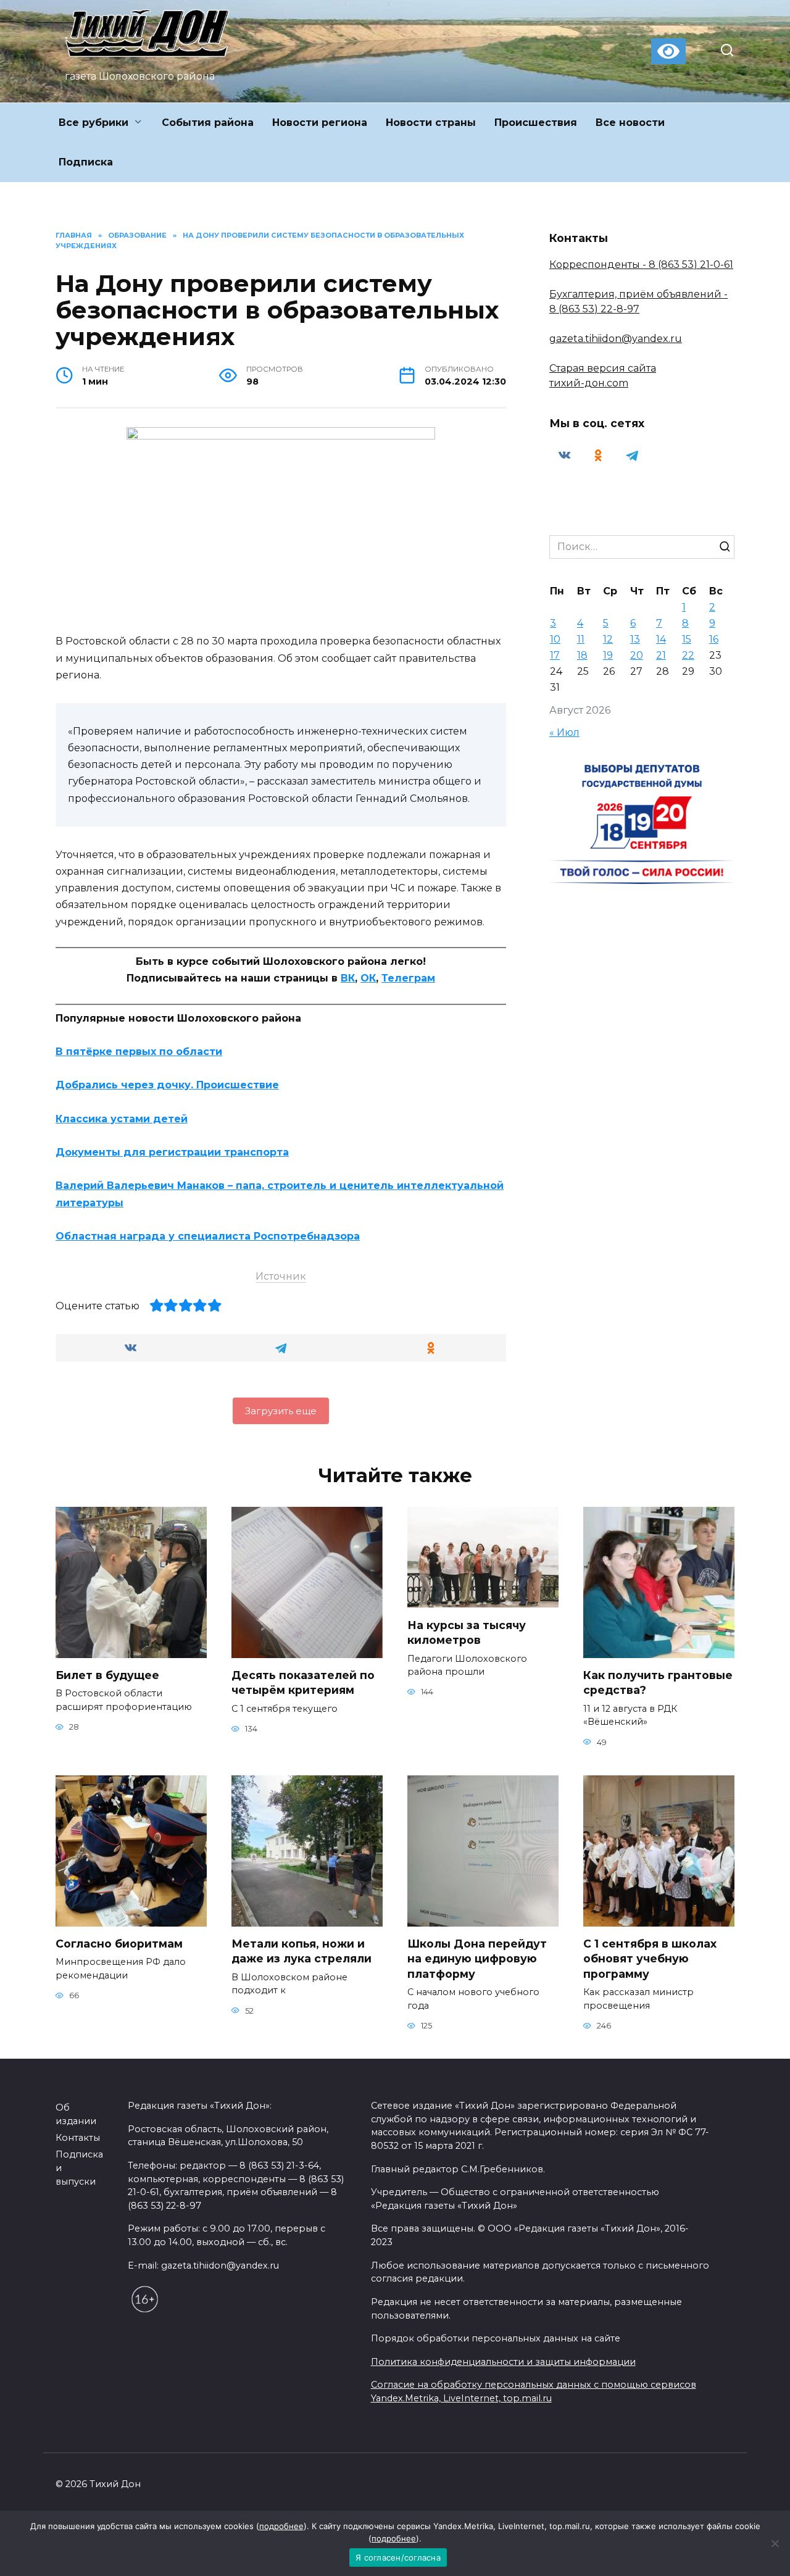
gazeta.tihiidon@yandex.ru (616, 339)
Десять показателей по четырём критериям (303, 1683)
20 (637, 655)
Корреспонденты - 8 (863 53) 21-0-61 (641, 265)
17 (555, 655)
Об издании (76, 2114)
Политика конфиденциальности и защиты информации (503, 2362)
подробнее (281, 2526)
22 (688, 655)
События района (208, 123)
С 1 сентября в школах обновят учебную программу (650, 1959)
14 (661, 639)
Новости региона (320, 123)
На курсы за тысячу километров (467, 1632)
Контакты (78, 2138)
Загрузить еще (281, 1411)
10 (555, 639)
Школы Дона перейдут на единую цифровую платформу (477, 1959)
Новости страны (431, 123)
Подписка (86, 162)
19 (608, 655)
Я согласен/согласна (398, 2557)
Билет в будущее (107, 1675)
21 (661, 655)
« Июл (564, 732)
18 (582, 655)
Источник (281, 1276)
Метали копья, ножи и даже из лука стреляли (301, 1951)
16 (714, 639)
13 (635, 639)
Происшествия (536, 123)
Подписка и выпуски (79, 2168)
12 (608, 639)
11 (581, 639)
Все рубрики (94, 123)
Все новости (630, 123)
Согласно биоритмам (119, 1944)
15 (687, 639)
